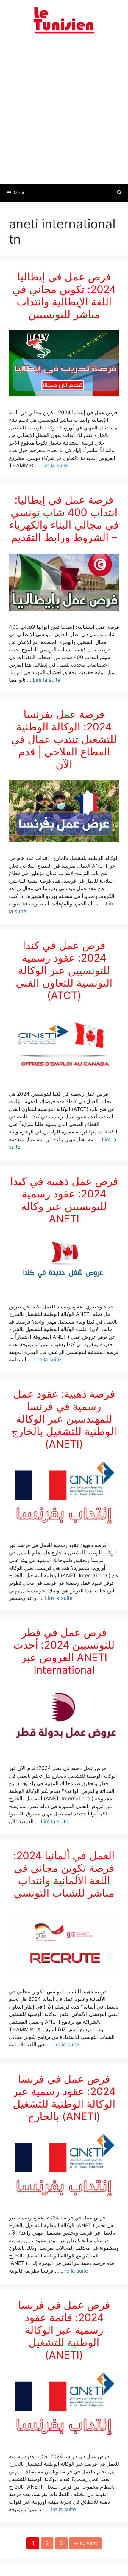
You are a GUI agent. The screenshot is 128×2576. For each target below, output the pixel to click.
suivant (85, 2543)
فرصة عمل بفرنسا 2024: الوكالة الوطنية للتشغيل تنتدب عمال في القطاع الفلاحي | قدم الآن (64, 739)
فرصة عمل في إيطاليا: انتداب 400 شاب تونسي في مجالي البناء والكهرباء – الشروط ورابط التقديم (64, 518)
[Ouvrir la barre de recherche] (119, 193)
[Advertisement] (64, 112)
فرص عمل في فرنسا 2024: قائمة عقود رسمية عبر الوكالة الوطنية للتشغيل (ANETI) (64, 2330)
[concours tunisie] (64, 20)
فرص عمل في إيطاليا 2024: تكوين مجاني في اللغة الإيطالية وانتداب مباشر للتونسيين (64, 295)
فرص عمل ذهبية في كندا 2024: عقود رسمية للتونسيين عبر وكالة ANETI (64, 1200)
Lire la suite (54, 465)
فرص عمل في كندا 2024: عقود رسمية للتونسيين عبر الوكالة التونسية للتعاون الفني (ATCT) (64, 970)
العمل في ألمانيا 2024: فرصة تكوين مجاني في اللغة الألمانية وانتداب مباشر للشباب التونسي (64, 1874)
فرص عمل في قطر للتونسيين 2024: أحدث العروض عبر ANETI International (64, 1651)
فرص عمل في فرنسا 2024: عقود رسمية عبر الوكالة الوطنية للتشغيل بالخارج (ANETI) (64, 2097)
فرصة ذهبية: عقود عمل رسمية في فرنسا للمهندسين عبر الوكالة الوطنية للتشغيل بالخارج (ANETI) (64, 1419)
